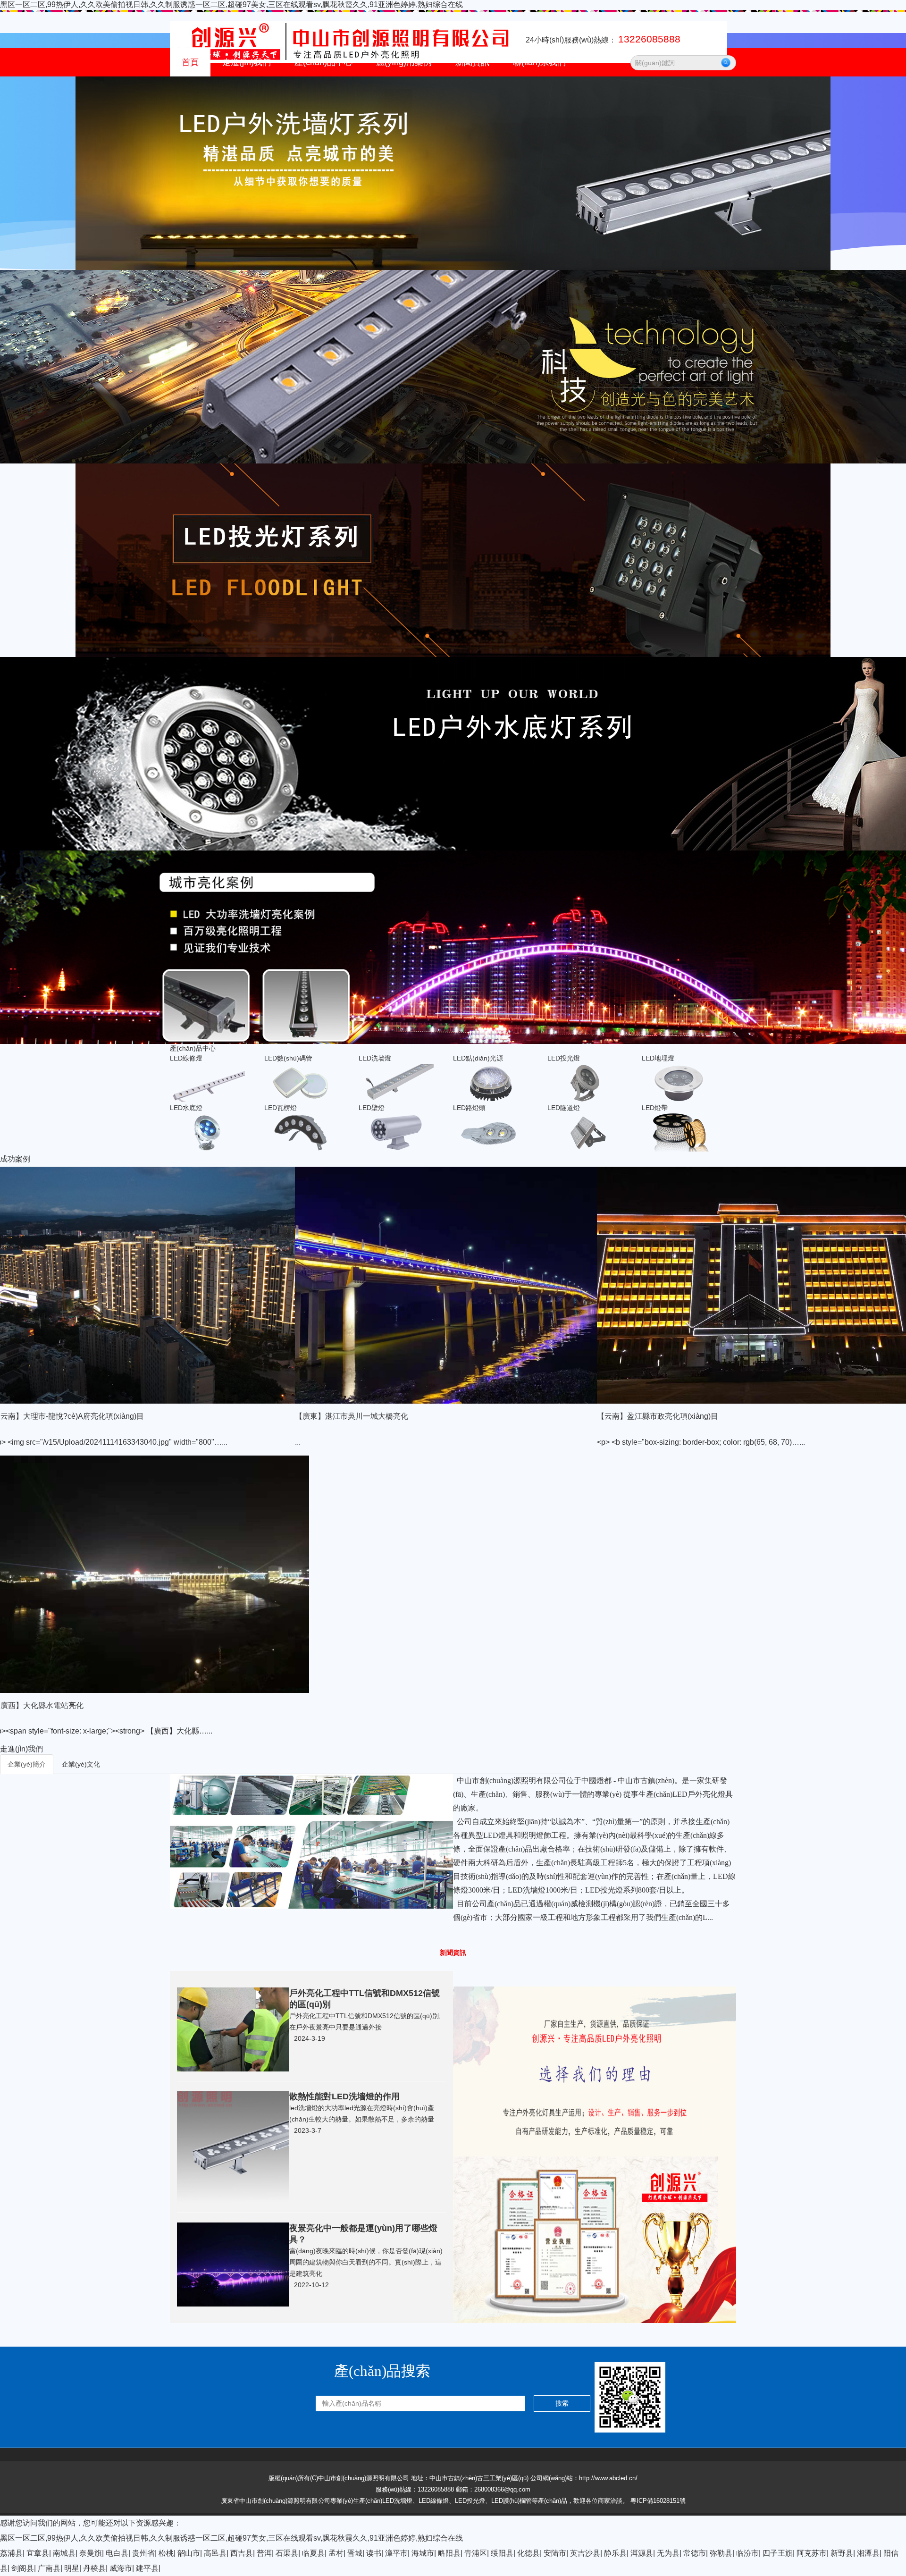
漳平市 (396, 2553)
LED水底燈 (320, 252)
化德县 (528, 2553)
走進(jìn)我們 (247, 62)
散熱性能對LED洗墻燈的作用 (344, 2096)
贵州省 (143, 2553)
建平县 (147, 2568)
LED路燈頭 (320, 327)
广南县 (49, 2568)
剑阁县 (23, 2568)
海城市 (423, 2553)
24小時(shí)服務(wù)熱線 (603, 40)
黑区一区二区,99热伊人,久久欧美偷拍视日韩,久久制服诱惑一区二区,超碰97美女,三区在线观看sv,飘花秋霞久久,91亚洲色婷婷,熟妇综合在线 (231, 4)
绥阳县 (502, 2553)
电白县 (117, 2553)
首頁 (190, 62)
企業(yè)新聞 (484, 101)
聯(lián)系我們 (539, 62)
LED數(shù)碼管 (328, 126)
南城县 (64, 2553)
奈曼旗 (91, 2553)
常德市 (695, 2553)
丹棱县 (94, 2568)
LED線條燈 (320, 101)
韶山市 (189, 2553)
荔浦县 (11, 2553)
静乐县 (615, 2553)
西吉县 (242, 2553)
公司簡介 (245, 101)
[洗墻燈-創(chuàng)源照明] (233, 2029)
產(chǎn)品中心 (323, 62)
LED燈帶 (317, 377)
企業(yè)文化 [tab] (81, 1764)
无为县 (668, 2553)
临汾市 (747, 2553)
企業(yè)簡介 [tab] (27, 1764)
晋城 (355, 2553)
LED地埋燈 (320, 227)
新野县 (842, 2553)
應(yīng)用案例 (404, 62)
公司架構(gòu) (253, 152)
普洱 (264, 2553)
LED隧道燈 (320, 352)
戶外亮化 (399, 101)
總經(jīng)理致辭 (256, 202)
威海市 (121, 2568)
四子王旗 (778, 2553)
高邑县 (215, 2553)
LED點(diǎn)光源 (329, 177)
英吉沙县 (585, 2553)
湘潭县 (868, 2553)
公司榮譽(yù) (251, 177)
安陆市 (555, 2553)
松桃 (166, 2553)
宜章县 (38, 2553)
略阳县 (449, 2553)
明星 (72, 2568)
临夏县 (313, 2553)
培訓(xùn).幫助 (487, 126)
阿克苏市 (812, 2553)
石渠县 (287, 2553)
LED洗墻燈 (320, 152)
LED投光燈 (320, 202)
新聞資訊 (472, 62)
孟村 (336, 2553)
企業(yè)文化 (251, 126)
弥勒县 (721, 2553)
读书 (374, 2553)
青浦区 (476, 2553)
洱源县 (642, 2553)
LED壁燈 (317, 302)
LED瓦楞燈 (320, 277)
